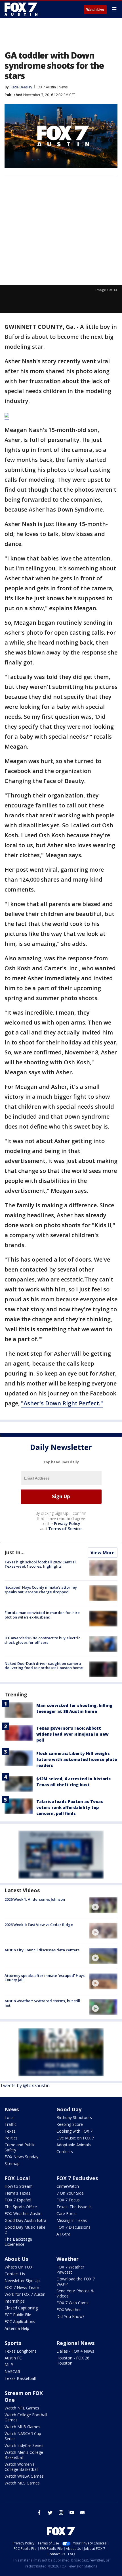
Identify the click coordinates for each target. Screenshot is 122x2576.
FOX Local (17, 2178)
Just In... (15, 1552)
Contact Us (15, 2274)
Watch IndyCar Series (24, 2445)
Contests (65, 2152)
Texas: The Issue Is (74, 2207)
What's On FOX (18, 2267)
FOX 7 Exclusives (77, 2178)
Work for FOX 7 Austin (25, 2294)
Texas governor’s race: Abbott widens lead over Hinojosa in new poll (72, 1734)
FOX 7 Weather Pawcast (70, 2269)
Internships (15, 2301)
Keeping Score (70, 2124)
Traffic (10, 2124)
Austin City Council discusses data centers (42, 1950)
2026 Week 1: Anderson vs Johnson (35, 1899)
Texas (10, 2131)
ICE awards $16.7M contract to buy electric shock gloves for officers (42, 1640)
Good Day (69, 2109)
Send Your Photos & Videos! (75, 2293)
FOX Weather (69, 2310)
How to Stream (19, 2186)
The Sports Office (21, 2207)
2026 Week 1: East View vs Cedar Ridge (39, 1925)
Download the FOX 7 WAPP (76, 2281)
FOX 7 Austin (46, 87)
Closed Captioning (21, 2308)
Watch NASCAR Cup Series (23, 2436)
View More (103, 1553)
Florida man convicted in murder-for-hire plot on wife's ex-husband (42, 1615)
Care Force (67, 2214)
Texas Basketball (20, 2378)
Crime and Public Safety (20, 2147)
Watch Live (95, 10)
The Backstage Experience (18, 2242)
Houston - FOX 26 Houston (73, 2360)
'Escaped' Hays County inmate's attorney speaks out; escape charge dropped (41, 1590)
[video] (103, 1905)
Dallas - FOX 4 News (75, 2351)
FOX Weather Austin (23, 2214)
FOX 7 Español (18, 2200)
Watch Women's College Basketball (21, 2467)
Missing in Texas (72, 2220)
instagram (61, 2513)
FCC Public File (18, 2315)
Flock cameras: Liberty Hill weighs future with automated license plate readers (77, 1759)
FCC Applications (20, 2321)
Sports (13, 2343)
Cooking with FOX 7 (74, 2131)
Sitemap (12, 2163)
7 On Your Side (70, 2193)
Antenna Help (17, 2328)
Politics (11, 2138)
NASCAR (12, 2372)
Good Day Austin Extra (25, 2220)
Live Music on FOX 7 (75, 2138)
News (63, 87)
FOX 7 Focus (68, 2200)
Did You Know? (70, 2316)
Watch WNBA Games (24, 2476)
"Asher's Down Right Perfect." (62, 1403)
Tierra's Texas (17, 2193)
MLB (9, 2365)
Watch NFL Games (22, 2408)
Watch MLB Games (22, 2427)
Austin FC (13, 2358)
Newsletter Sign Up (22, 2281)
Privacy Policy (67, 1523)
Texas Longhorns (21, 2351)
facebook (39, 2513)
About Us (16, 2259)
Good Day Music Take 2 (25, 2230)
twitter (50, 2513)
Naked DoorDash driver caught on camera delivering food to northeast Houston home (44, 1666)
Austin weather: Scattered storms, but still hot (42, 2003)
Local (10, 2117)
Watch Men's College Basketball (24, 2455)
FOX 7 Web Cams (72, 2303)
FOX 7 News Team (22, 2287)
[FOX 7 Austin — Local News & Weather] (21, 9)
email (83, 2513)
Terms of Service (65, 1529)
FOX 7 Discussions (73, 2227)
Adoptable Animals (74, 2145)
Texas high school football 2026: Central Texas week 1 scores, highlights (40, 1564)
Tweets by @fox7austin (25, 2085)
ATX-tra (63, 2234)
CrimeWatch (68, 2186)
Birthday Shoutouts (74, 2117)
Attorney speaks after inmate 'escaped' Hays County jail (45, 1978)
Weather (68, 2259)
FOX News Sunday (21, 2157)
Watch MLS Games (22, 2483)
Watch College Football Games (26, 2417)
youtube (72, 2513)
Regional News (75, 2343)
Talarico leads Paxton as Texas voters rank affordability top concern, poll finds (70, 1807)
